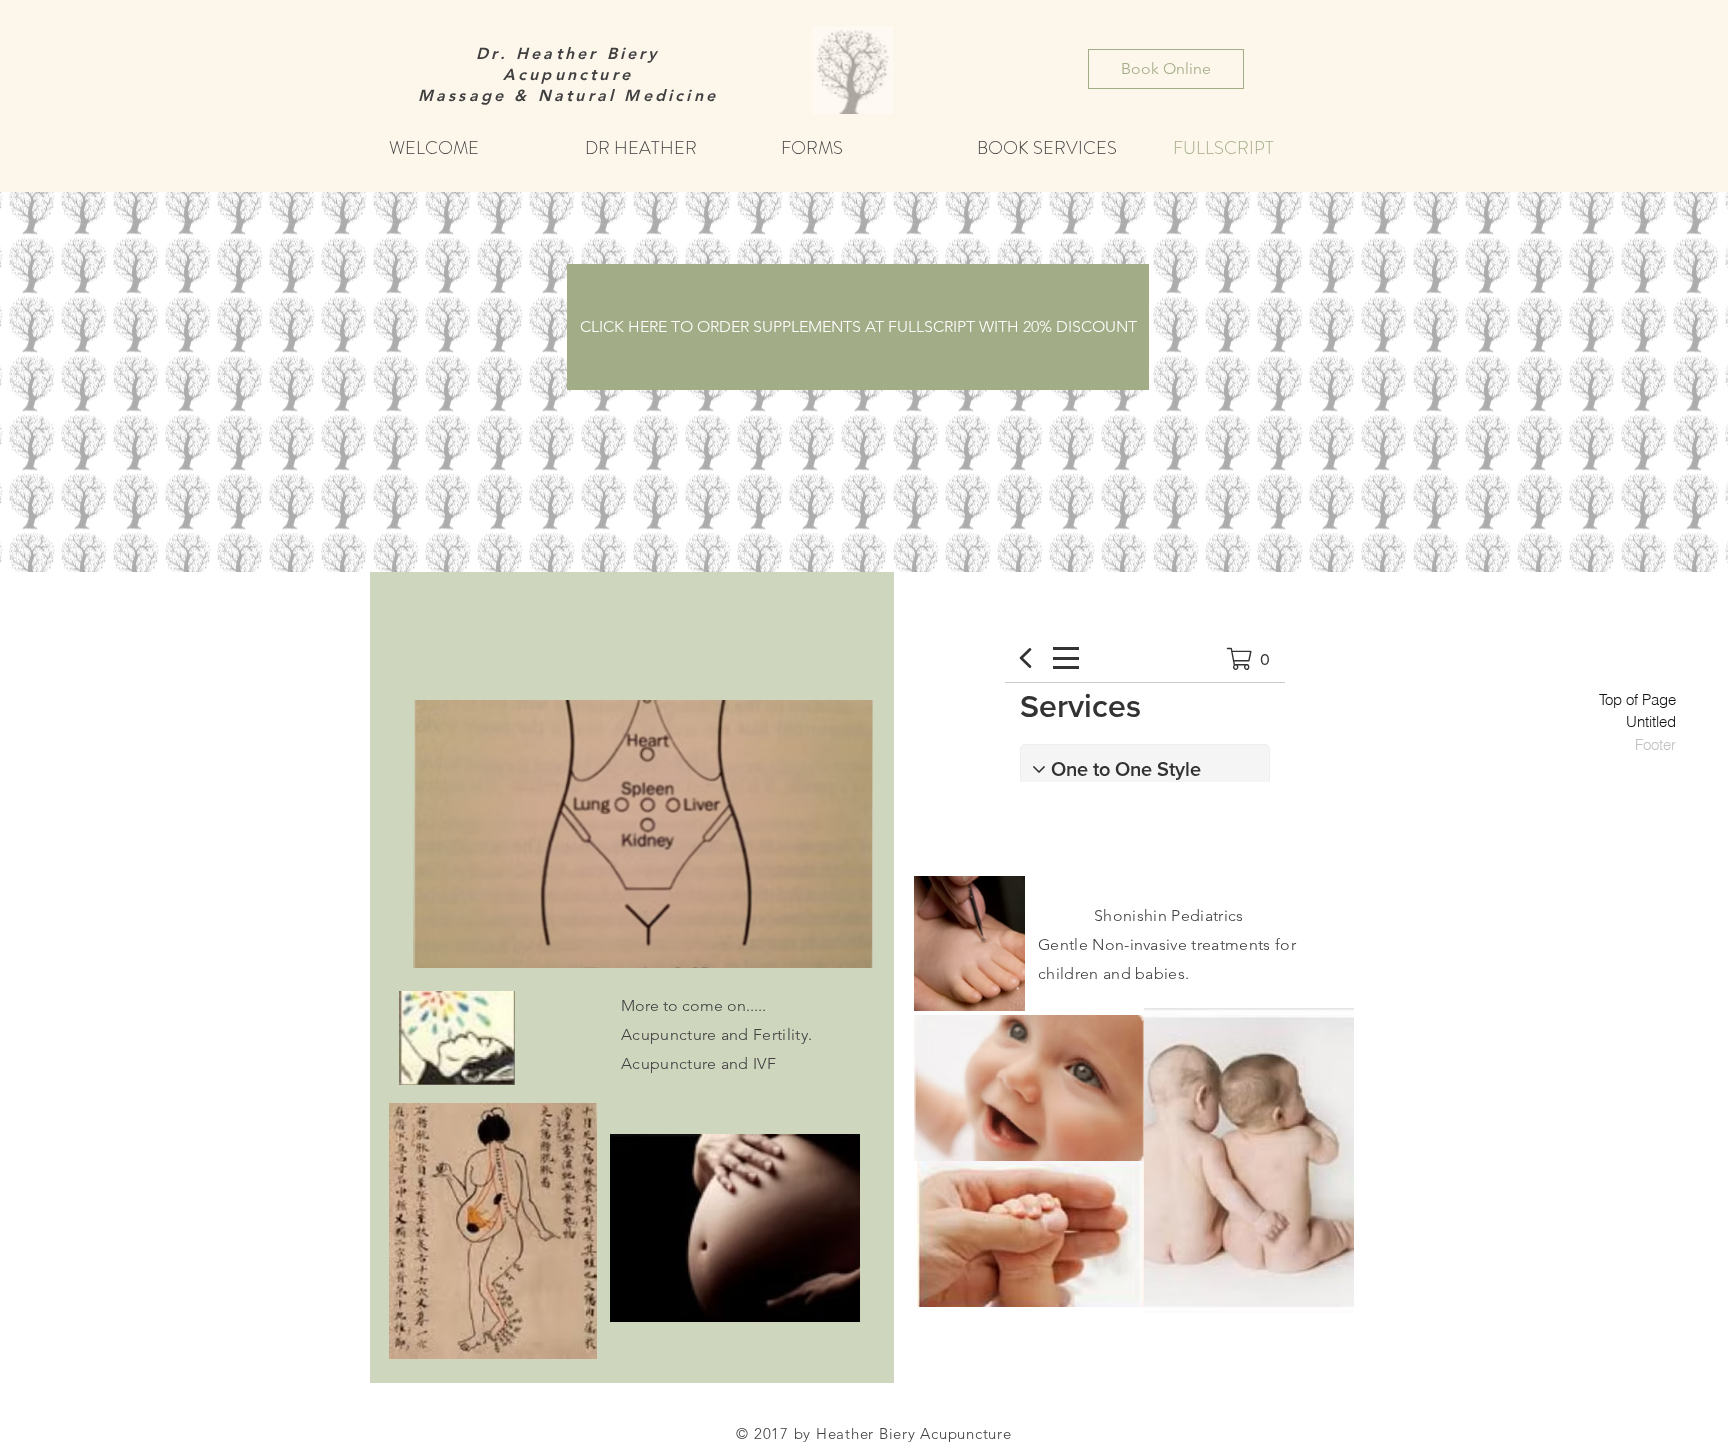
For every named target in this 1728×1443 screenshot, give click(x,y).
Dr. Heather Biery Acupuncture (567, 64)
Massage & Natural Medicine (568, 95)
